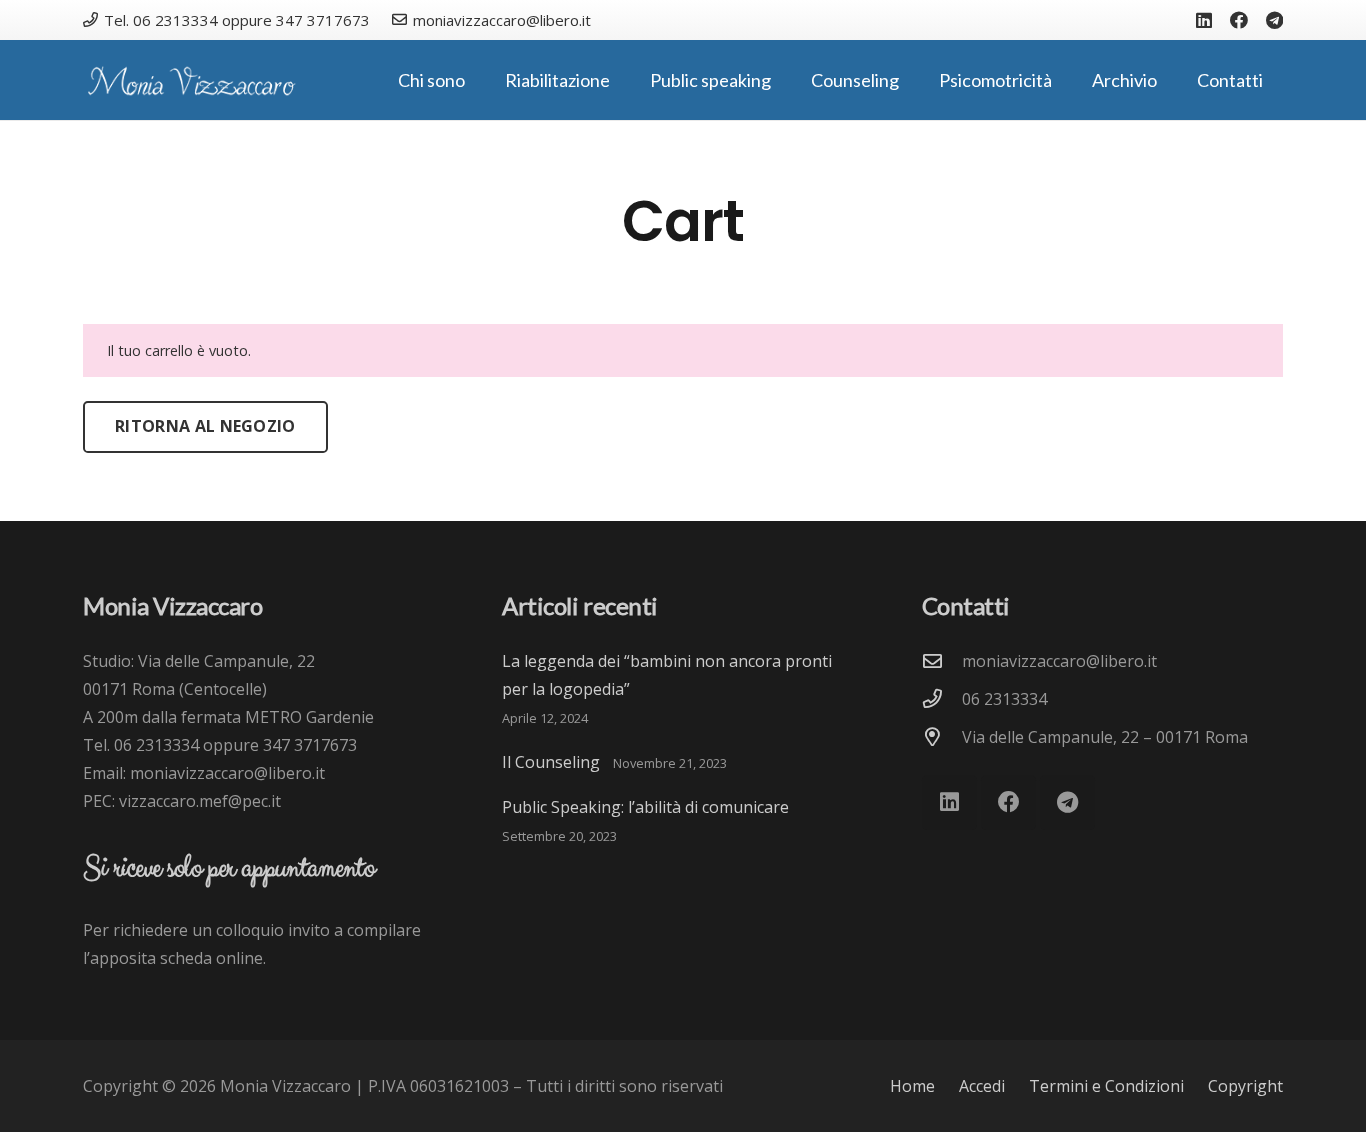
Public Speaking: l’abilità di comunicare (645, 807)
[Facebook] (1239, 20)
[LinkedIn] (1204, 20)
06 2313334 (1004, 699)
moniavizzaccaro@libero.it (1059, 661)
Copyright (1245, 1086)
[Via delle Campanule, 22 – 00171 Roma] (942, 736)
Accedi (982, 1086)
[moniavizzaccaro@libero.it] (942, 660)
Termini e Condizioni (1106, 1086)
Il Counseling (551, 762)
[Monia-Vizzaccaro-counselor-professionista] (191, 80)
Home (912, 1086)
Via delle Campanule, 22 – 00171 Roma (1105, 737)
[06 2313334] (942, 698)
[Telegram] (1274, 20)
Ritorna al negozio (205, 426)
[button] (476, 80)
